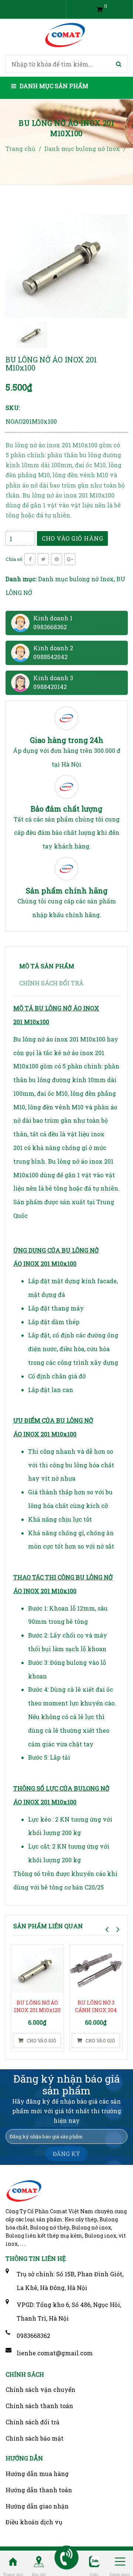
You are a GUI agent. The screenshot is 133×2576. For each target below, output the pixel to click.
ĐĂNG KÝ (66, 2154)
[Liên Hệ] (39, 2561)
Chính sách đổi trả (33, 2422)
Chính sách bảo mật (35, 2438)
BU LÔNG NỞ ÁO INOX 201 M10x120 (37, 2006)
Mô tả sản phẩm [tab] (47, 966)
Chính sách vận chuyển (40, 2389)
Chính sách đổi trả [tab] (51, 983)
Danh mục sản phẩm (53, 86)
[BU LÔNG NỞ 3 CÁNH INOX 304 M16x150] (96, 1970)
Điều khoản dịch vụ (34, 2522)
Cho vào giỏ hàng (72, 538)
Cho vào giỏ (41, 2041)
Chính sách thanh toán (39, 2406)
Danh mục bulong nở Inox (76, 579)
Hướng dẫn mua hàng (37, 2474)
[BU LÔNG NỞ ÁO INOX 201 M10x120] (37, 1970)
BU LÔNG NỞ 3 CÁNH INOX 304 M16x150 (96, 2010)
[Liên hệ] (67, 2558)
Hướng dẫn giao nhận (37, 2506)
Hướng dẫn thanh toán (39, 2490)
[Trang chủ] (13, 2561)
